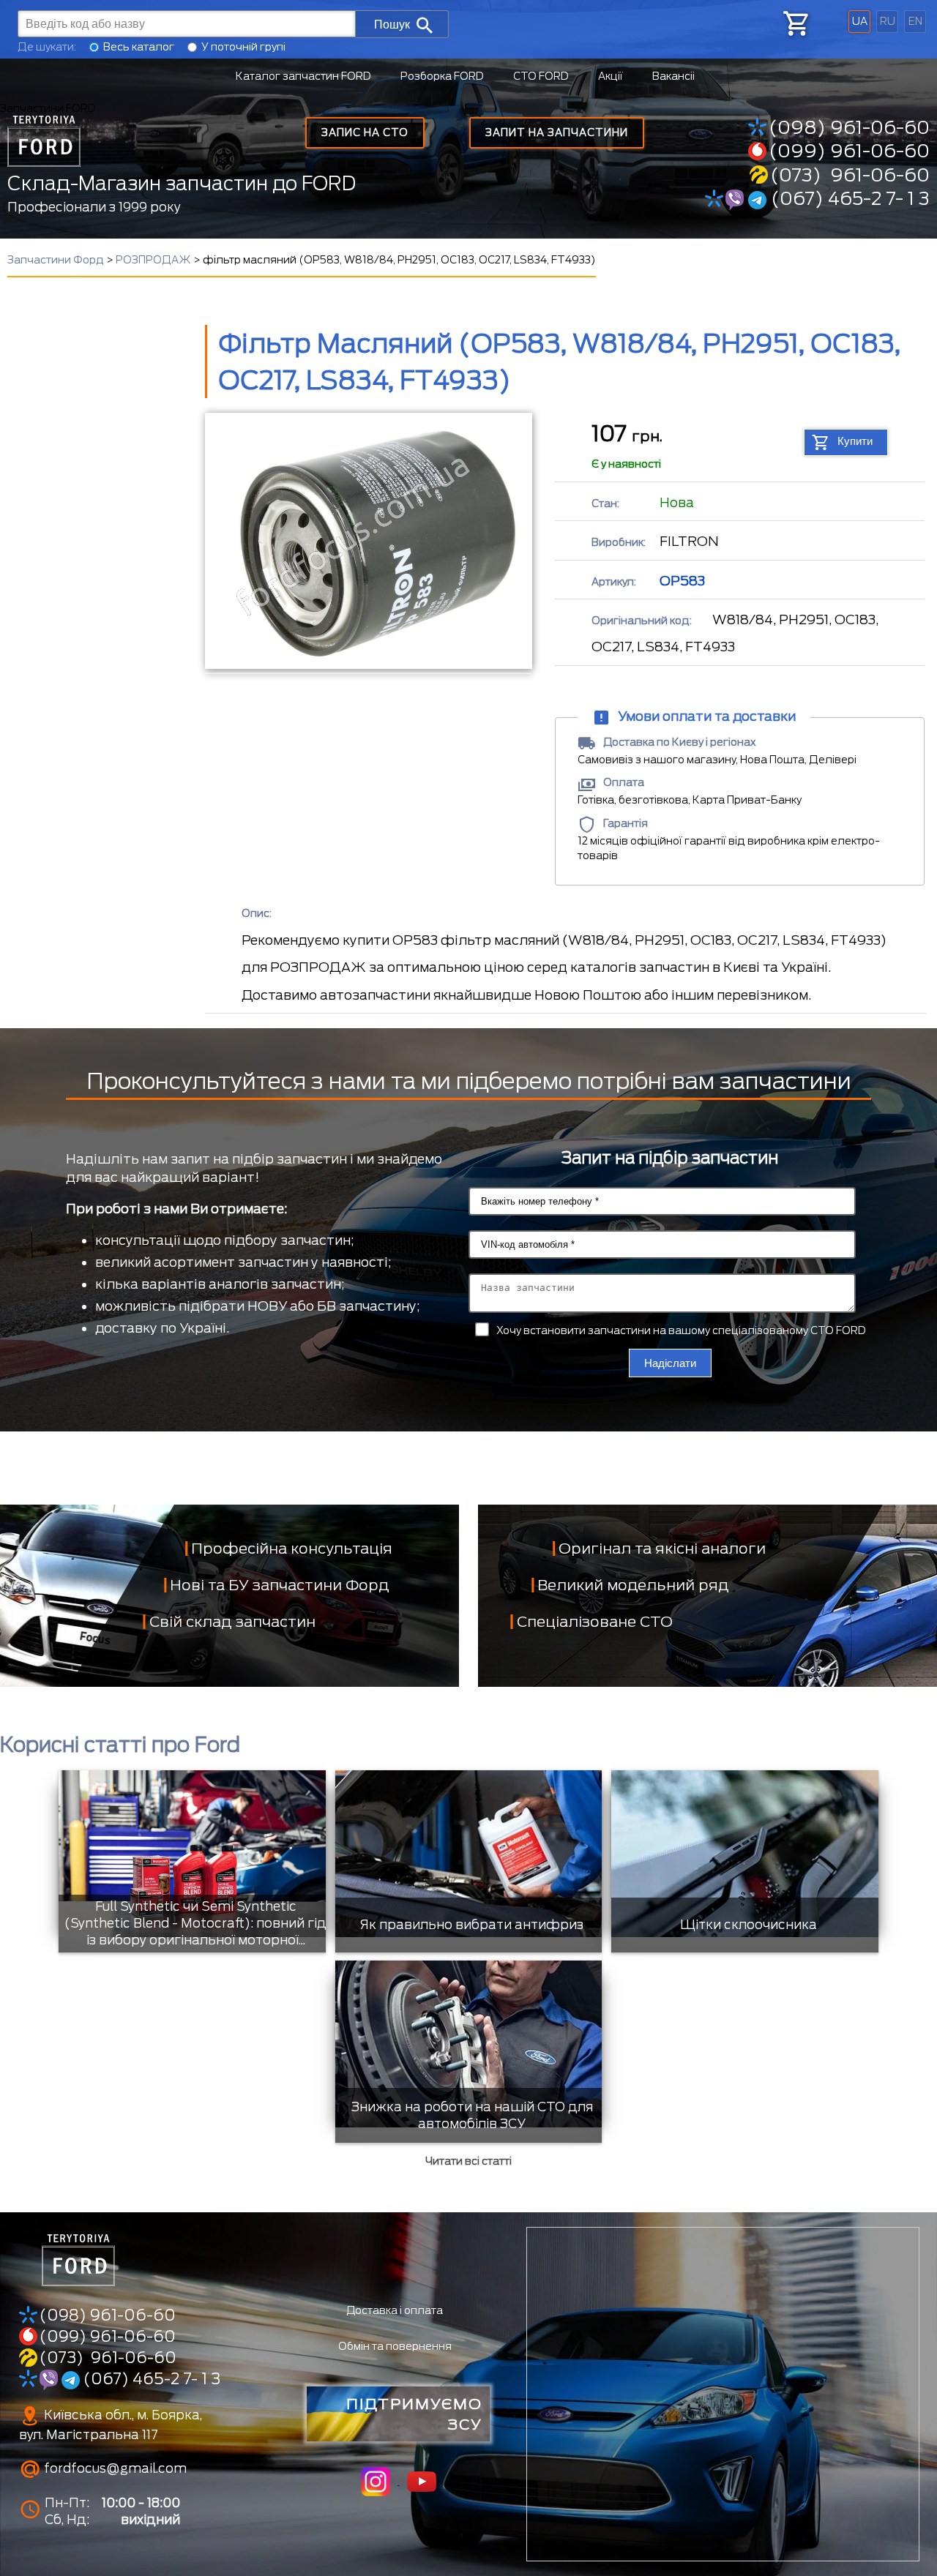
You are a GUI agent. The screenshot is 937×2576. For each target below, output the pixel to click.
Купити (855, 441)
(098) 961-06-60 (849, 127)
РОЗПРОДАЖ (153, 260)
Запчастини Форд (56, 260)
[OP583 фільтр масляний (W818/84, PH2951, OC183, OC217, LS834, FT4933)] (368, 541)
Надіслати (670, 1363)
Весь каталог (139, 47)
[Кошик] (795, 23)
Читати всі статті (468, 2161)
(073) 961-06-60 (850, 175)
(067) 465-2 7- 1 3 (848, 198)
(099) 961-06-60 (849, 151)
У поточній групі (243, 47)
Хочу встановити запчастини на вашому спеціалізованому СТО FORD (681, 1330)
